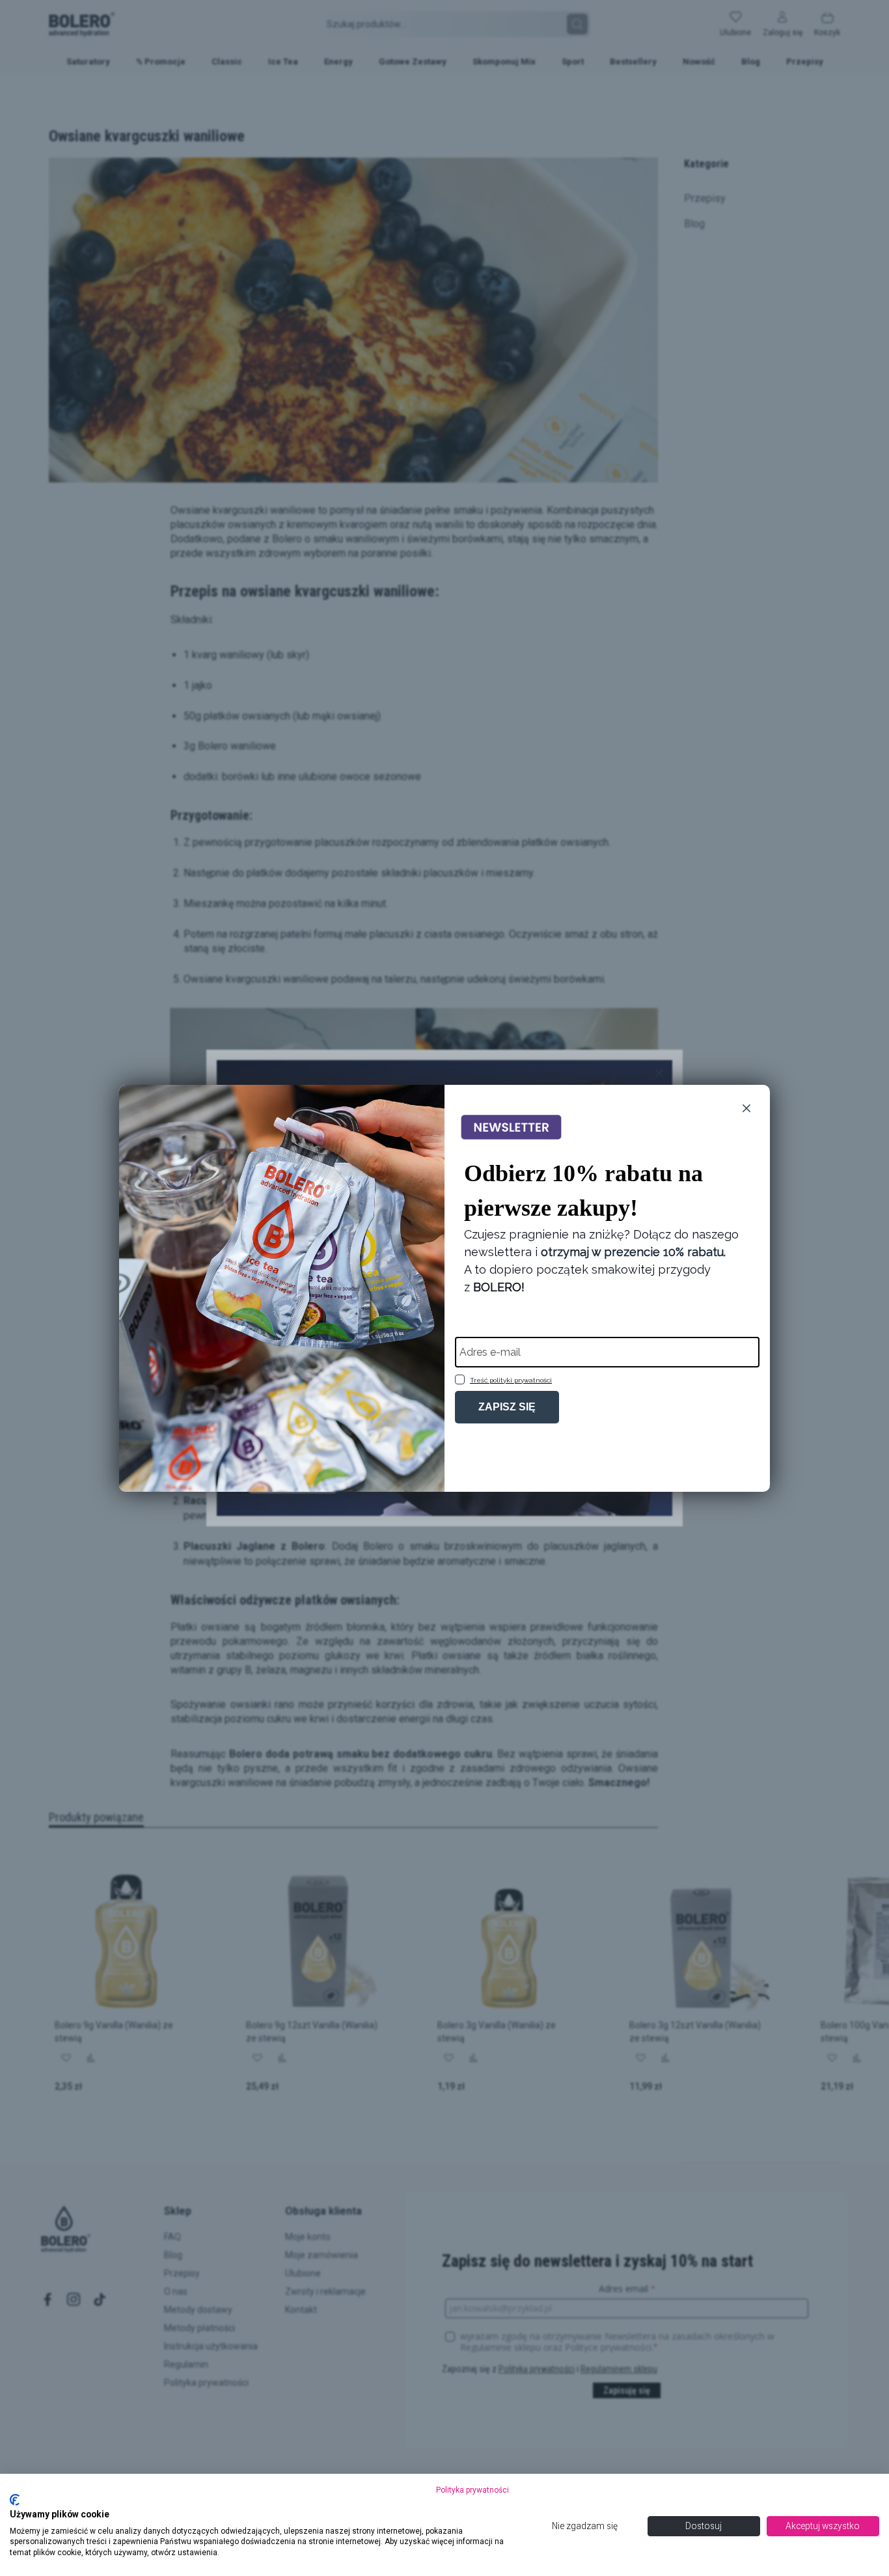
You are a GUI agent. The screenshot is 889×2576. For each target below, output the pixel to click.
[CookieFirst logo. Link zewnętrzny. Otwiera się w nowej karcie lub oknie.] (15, 2500)
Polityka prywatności (472, 2490)
